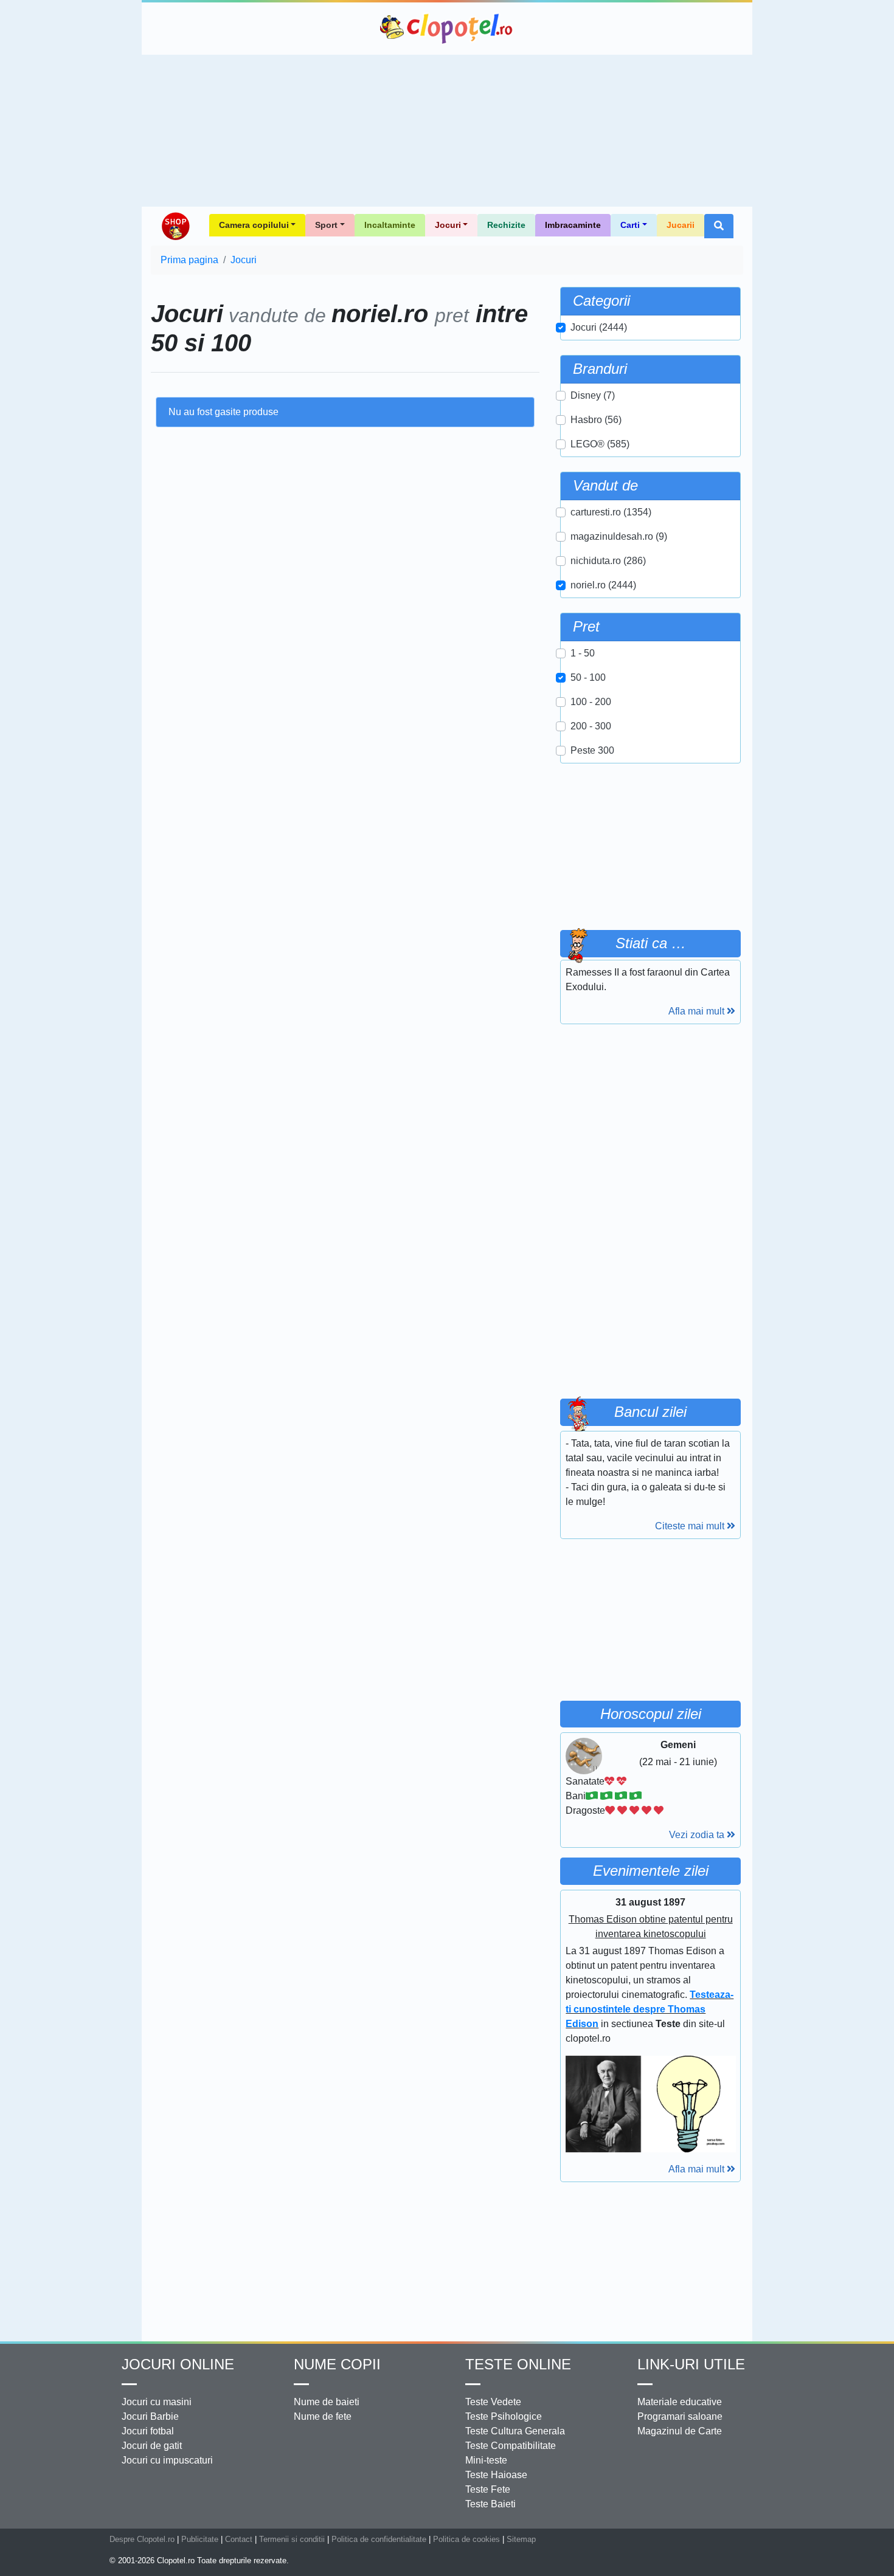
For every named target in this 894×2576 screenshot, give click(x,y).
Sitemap (521, 2539)
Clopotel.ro (447, 29)
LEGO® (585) (600, 444)
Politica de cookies (466, 2539)
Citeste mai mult (691, 1526)
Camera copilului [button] (254, 225)
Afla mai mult (698, 1011)
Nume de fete (323, 2416)
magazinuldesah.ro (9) (619, 536)
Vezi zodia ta (698, 1835)
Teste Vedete (493, 2402)
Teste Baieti (490, 2504)
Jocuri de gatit (152, 2446)
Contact (239, 2539)
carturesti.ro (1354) (611, 512)
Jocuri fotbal (148, 2431)
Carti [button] (630, 225)
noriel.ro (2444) (603, 585)
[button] (719, 226)
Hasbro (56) (596, 420)
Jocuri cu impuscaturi (167, 2460)
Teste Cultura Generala (515, 2431)
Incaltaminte (390, 225)
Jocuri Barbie (150, 2416)
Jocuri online (178, 2364)
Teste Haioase (496, 2475)
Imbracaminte (573, 225)
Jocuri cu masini (157, 2402)
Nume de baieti (327, 2402)
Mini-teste (486, 2460)
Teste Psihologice (504, 2416)
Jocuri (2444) (599, 327)
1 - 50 (583, 653)
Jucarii (681, 225)
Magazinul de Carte (680, 2431)
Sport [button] (326, 225)
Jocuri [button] (448, 225)
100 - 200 (591, 702)
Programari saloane (680, 2416)
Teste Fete (488, 2489)
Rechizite (506, 225)
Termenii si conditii (292, 2539)
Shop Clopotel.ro (175, 226)
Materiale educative (680, 2402)
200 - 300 (591, 726)
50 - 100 (588, 677)
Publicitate (200, 2539)
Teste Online (518, 2364)
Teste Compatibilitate (511, 2446)
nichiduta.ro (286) (608, 561)
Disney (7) (593, 395)
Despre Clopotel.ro (142, 2539)
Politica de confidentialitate (379, 2539)
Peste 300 (592, 750)
